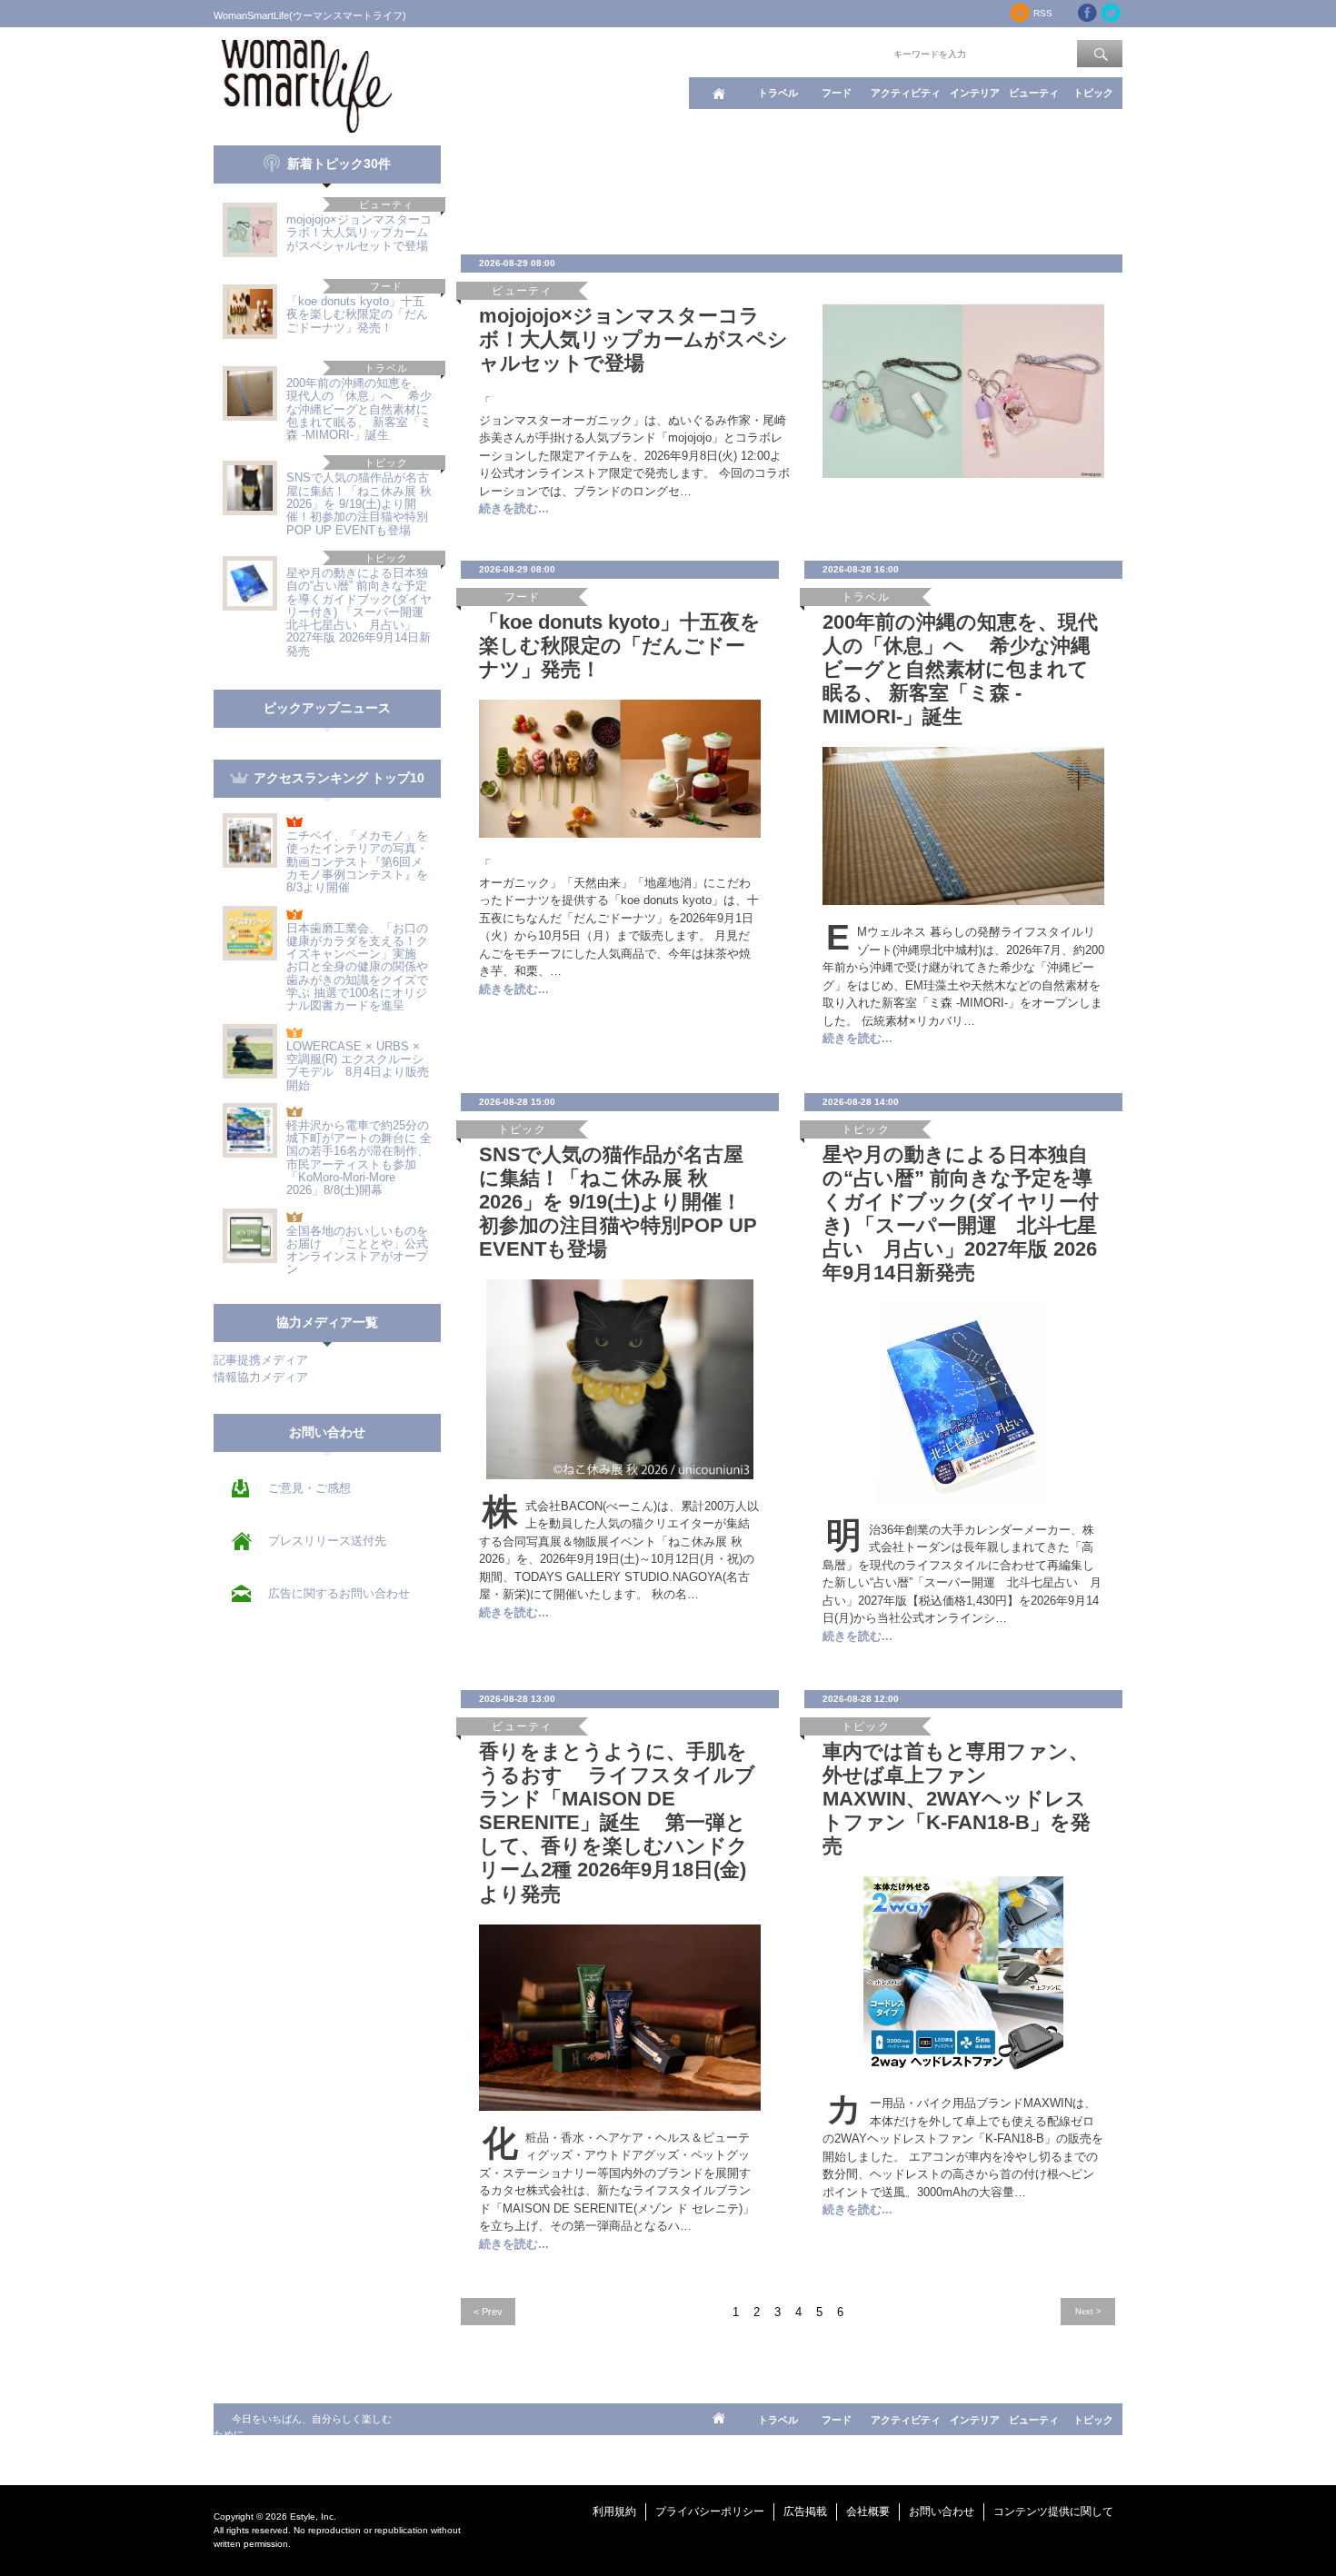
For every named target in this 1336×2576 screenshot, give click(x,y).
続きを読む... (514, 508)
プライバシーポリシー (710, 2511)
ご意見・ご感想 (309, 1488)
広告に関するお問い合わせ (339, 1593)
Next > (1088, 2311)
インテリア (975, 93)
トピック (1093, 93)
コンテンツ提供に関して (1053, 2511)
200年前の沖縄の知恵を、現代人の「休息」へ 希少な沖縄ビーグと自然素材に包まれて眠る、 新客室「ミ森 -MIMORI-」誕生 (359, 409)
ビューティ (1034, 93)
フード (837, 93)
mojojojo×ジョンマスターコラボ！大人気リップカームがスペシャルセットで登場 (359, 233)
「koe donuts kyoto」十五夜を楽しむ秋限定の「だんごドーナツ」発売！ (357, 314)
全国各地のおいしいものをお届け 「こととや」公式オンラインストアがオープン (357, 1250)
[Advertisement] (792, 186)
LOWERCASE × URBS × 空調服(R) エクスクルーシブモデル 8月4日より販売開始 (358, 1066)
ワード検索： (860, 53)
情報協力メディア (261, 1377)
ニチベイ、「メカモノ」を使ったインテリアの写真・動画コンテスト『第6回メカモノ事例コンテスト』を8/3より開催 (357, 861)
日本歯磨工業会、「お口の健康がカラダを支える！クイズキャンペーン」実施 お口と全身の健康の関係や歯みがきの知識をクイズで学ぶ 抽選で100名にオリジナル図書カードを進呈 (357, 967)
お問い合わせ (942, 2511)
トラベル (778, 93)
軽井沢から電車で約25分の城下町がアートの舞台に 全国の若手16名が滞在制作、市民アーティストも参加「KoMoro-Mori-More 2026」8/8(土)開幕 (359, 1158)
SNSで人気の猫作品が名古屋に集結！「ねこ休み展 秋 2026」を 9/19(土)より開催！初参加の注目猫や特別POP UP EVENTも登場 (359, 503)
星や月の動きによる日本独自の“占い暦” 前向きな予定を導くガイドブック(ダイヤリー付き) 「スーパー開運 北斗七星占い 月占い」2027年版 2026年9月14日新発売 (361, 612)
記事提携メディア (261, 1360)
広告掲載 (805, 2511)
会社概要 (868, 2511)
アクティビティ (906, 93)
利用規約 (614, 2511)
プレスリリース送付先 (327, 1541)
